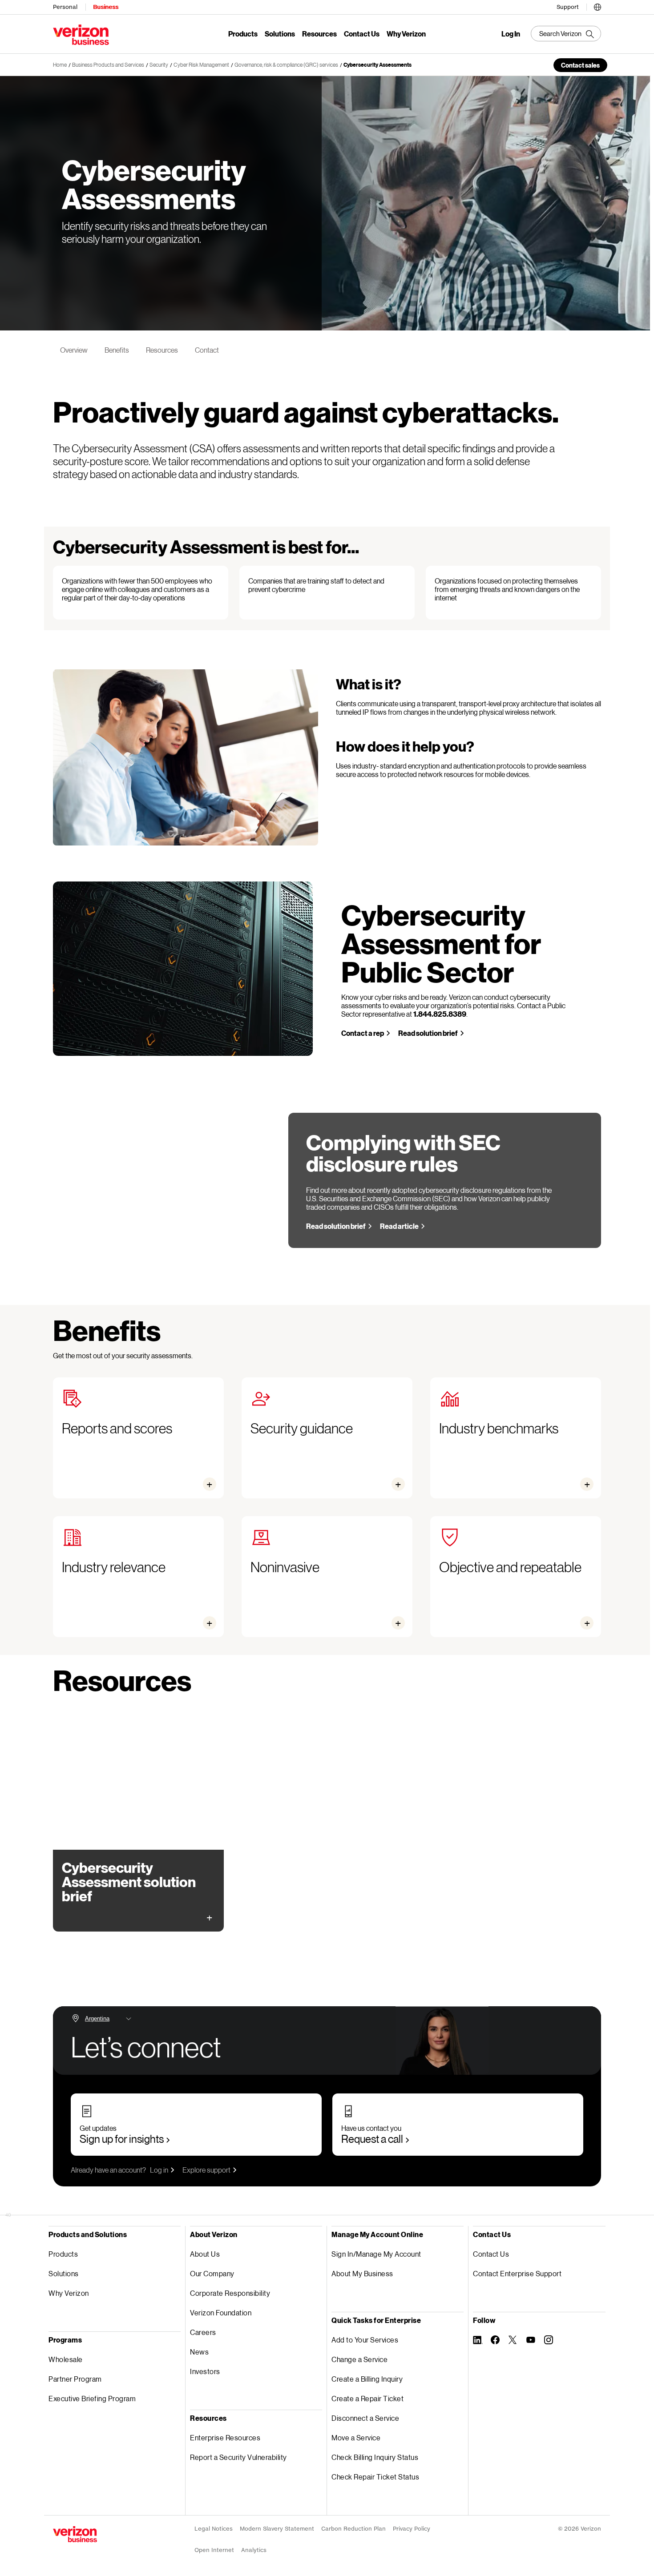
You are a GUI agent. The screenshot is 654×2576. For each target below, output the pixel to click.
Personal (65, 7)
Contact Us (362, 34)
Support (568, 7)
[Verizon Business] (81, 35)
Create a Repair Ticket (367, 2398)
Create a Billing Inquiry (367, 2379)
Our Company (212, 2273)
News (199, 2352)
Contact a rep (363, 1033)
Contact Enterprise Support (517, 2273)
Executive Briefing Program (92, 2398)
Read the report (96, 1909)
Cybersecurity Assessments (377, 65)
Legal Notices (214, 2529)
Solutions (280, 34)
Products (243, 34)
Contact (207, 350)
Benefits (117, 350)
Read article (399, 1226)
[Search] (566, 34)
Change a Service (359, 2359)
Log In (511, 34)
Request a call (372, 2139)
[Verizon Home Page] (75, 2534)
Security (159, 65)
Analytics (254, 2550)
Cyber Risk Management (201, 65)
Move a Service (356, 2437)
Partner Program (75, 2379)
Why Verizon (406, 34)
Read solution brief (428, 1033)
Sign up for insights (122, 2139)
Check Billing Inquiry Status (375, 2457)
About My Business (362, 2273)
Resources (319, 34)
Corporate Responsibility (230, 2293)
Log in (159, 2170)
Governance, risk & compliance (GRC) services (286, 65)
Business (106, 7)
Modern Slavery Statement (277, 2529)
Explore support (206, 2170)
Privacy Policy (412, 2529)
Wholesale (66, 2359)
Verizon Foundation (221, 2312)
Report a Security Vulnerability (238, 2457)
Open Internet (214, 2550)
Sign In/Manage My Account (376, 2254)
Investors (205, 2371)
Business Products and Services (108, 65)
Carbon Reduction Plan (353, 2529)
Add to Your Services (365, 2340)
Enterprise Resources (225, 2437)
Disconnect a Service (365, 2418)
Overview (74, 350)
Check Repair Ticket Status (375, 2477)
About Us (205, 2254)
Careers (203, 2332)
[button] (597, 6)
